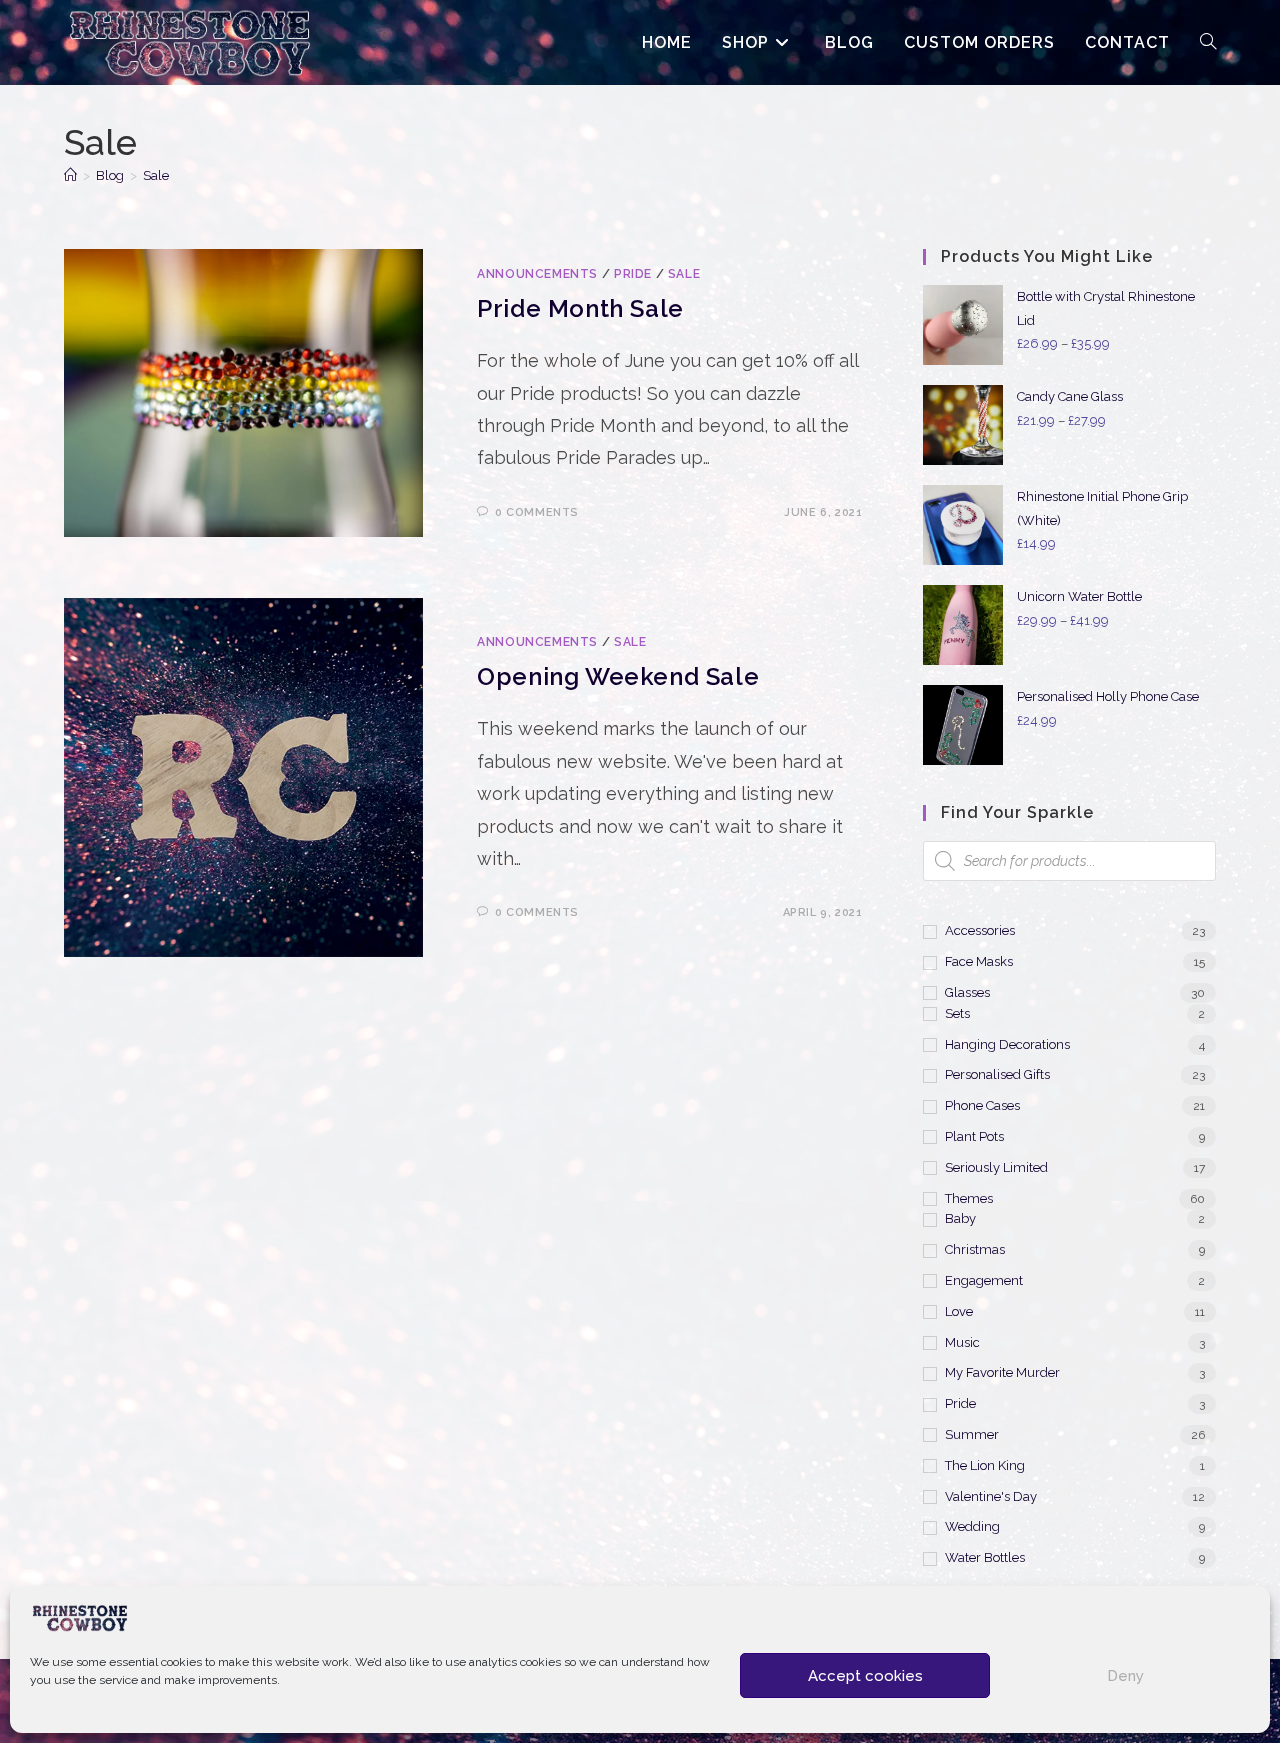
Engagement (984, 1280)
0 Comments (537, 512)
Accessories (980, 930)
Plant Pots (974, 1136)
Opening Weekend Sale (618, 676)
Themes (969, 1198)
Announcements (537, 274)
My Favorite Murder (1002, 1372)
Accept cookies (865, 1676)
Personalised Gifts (997, 1074)
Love (959, 1311)
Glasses (967, 992)
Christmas (975, 1249)
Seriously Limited (996, 1167)
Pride (633, 274)
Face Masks (979, 961)
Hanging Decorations (1007, 1044)
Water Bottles (985, 1557)
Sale (156, 175)
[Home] (70, 175)
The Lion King (985, 1465)
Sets (957, 1013)
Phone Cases (982, 1105)
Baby (960, 1218)
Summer (972, 1434)
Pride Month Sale (580, 308)
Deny (1125, 1676)
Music (962, 1342)
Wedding (972, 1526)
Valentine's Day (991, 1496)
